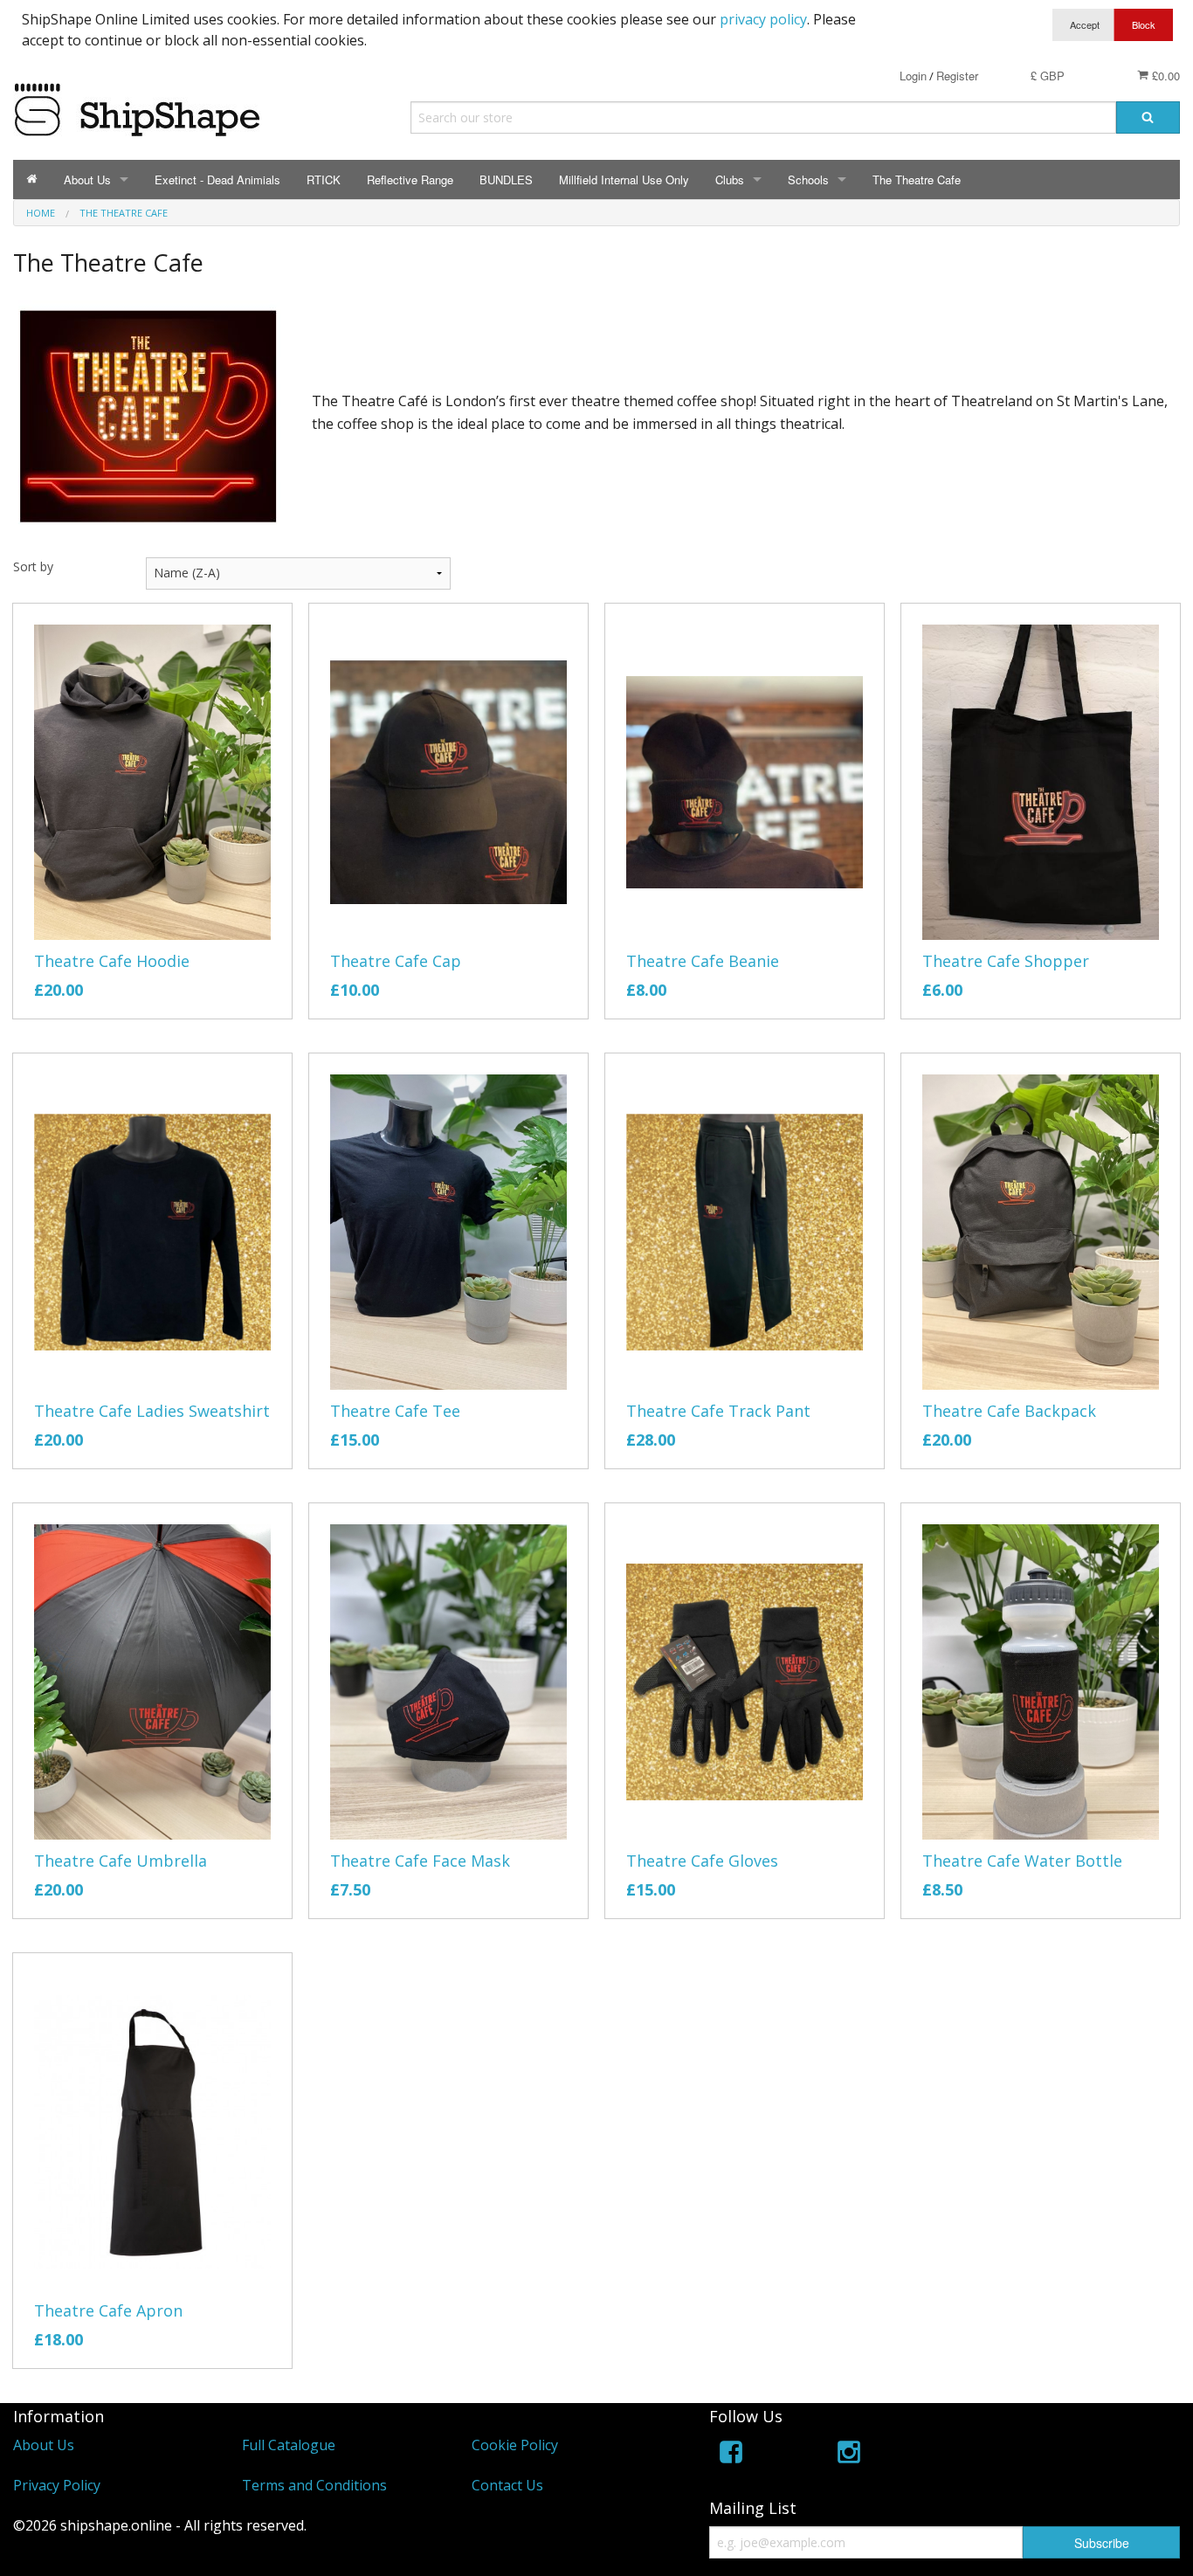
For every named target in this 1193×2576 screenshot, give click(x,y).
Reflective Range (410, 180)
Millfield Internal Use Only (624, 180)
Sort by (33, 566)
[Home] (32, 180)
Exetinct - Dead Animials (217, 180)
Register (957, 76)
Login (913, 76)
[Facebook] (731, 2455)
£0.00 (1164, 76)
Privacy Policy (57, 2485)
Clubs (730, 180)
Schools (808, 180)
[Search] (1148, 117)
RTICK (324, 180)
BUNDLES (506, 180)
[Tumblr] (966, 2455)
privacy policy (763, 19)
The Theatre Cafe (917, 180)
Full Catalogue (289, 2445)
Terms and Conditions (314, 2485)
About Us (87, 180)
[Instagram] (849, 2455)
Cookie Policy (515, 2445)
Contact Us (507, 2485)
